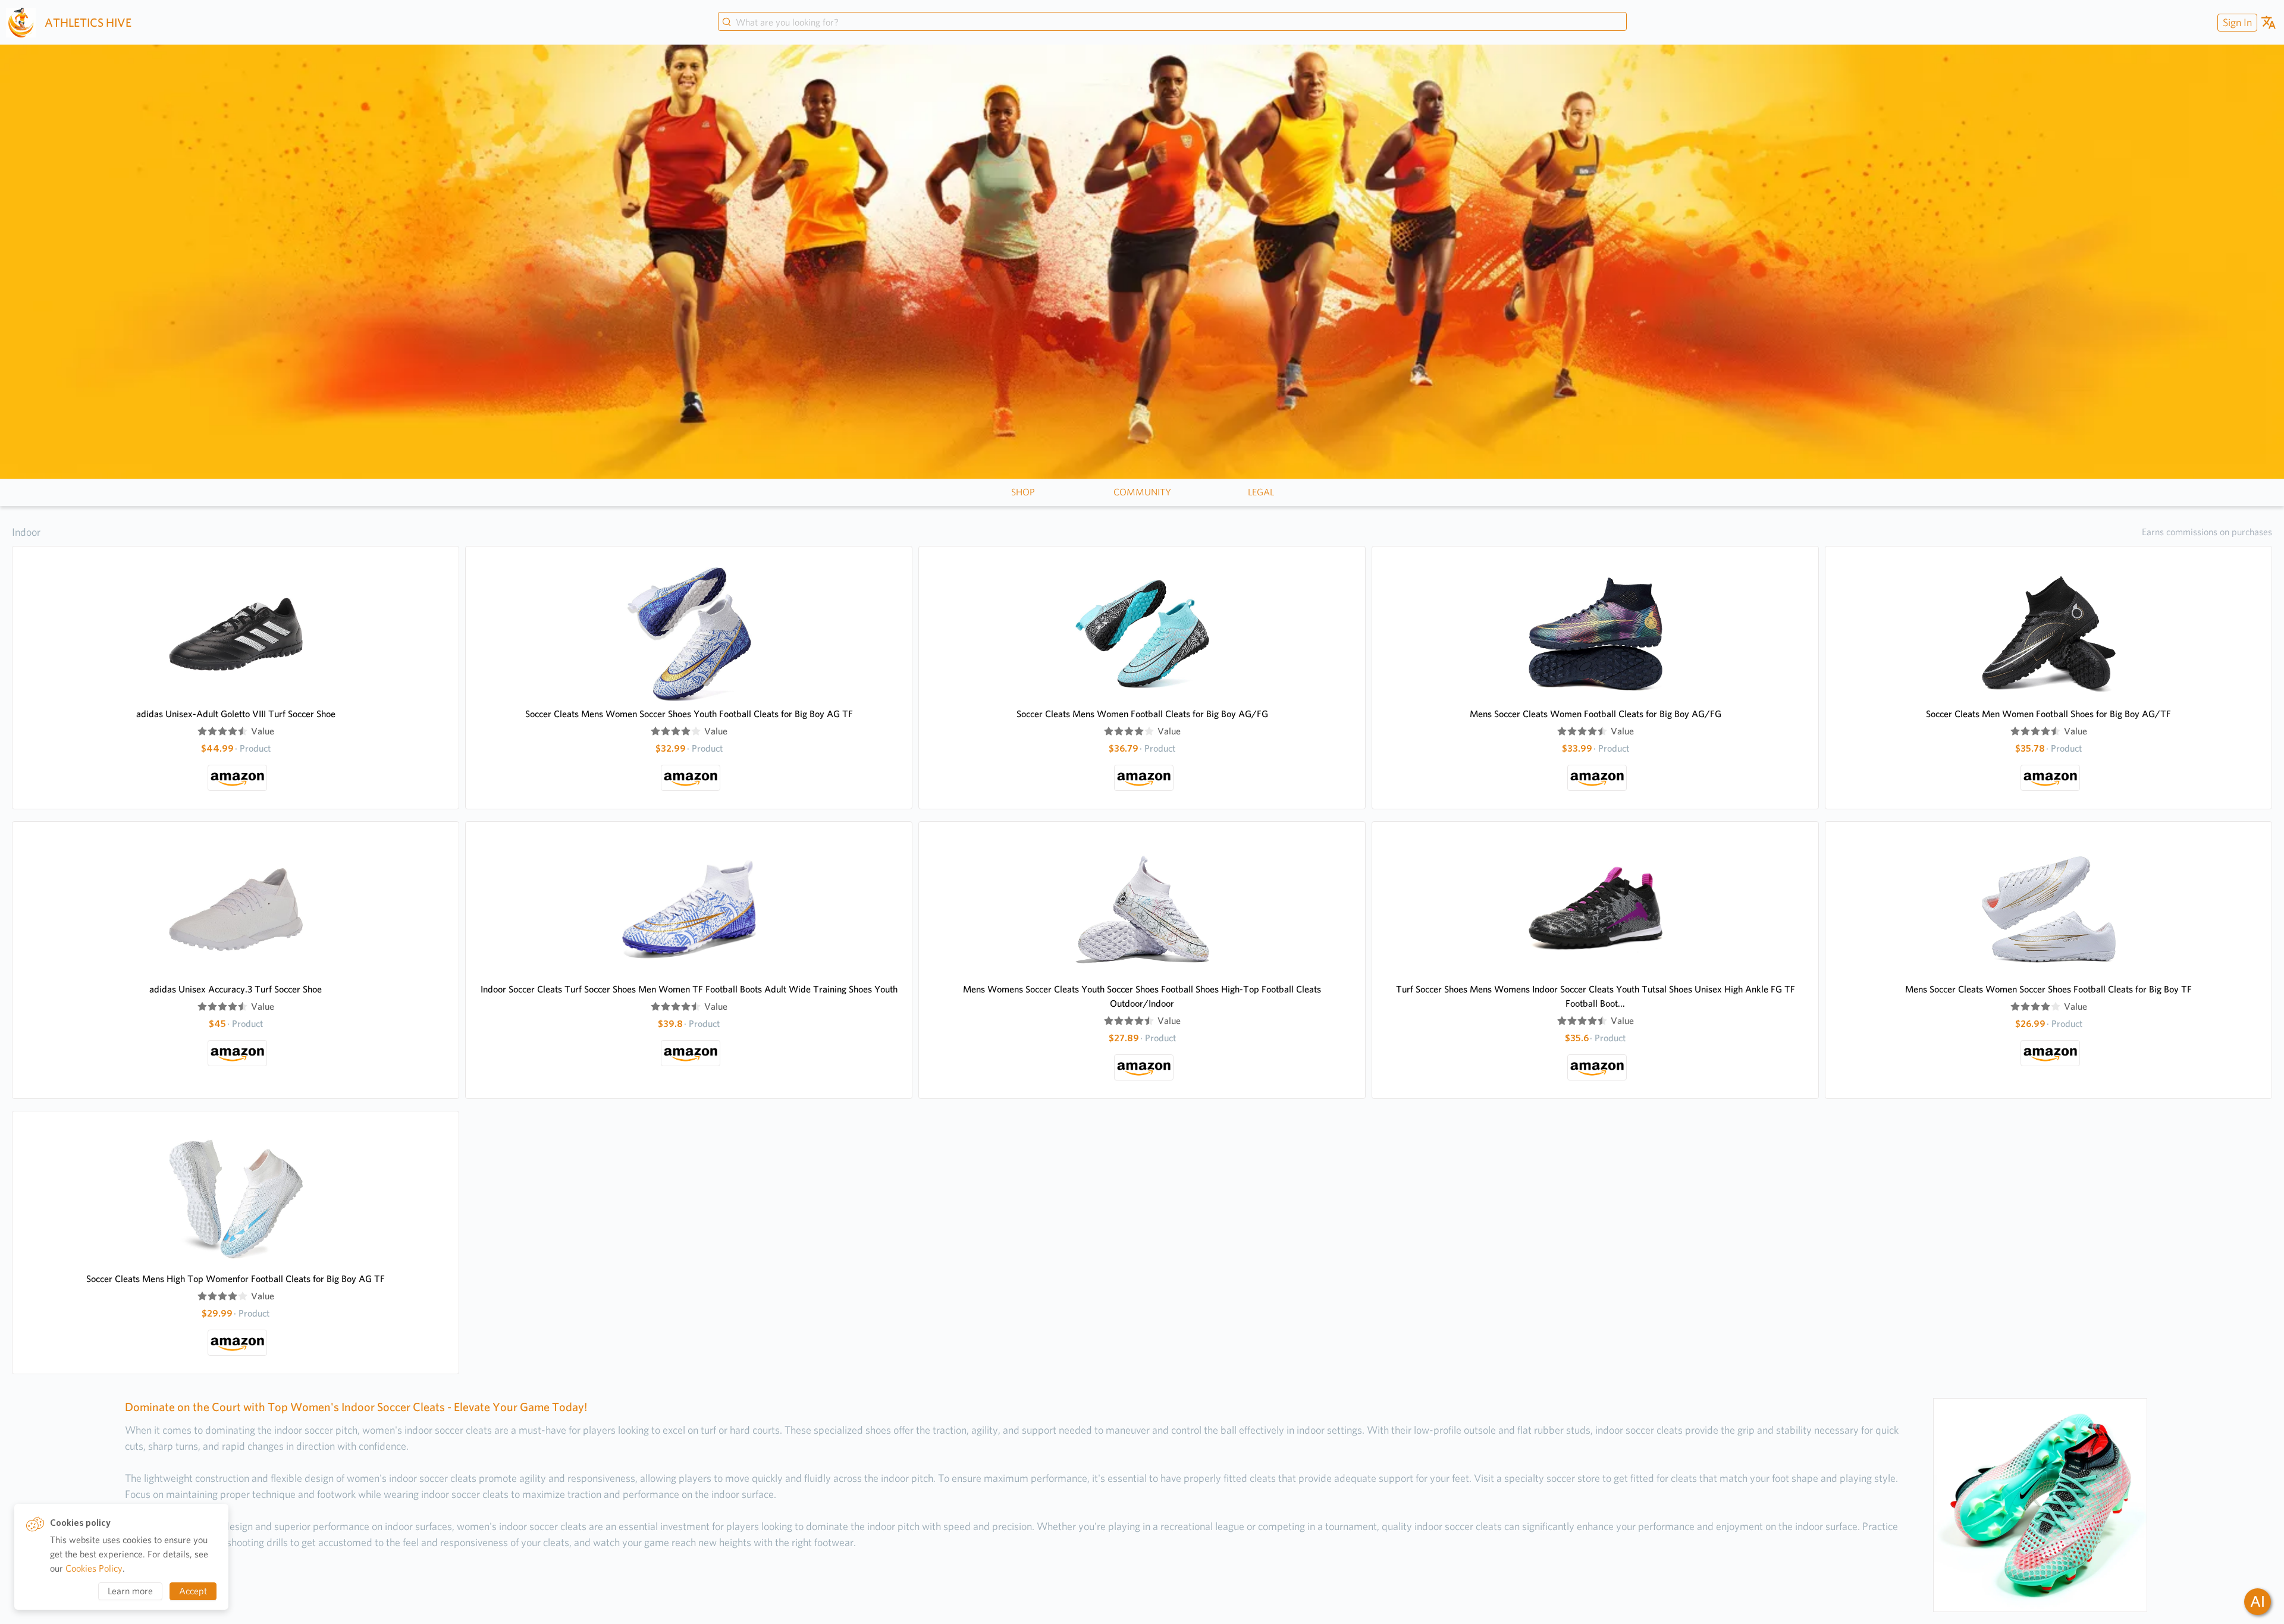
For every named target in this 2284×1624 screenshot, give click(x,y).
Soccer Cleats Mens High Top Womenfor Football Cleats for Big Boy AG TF (236, 1279)
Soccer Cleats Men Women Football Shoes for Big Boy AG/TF (2048, 714)
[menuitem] (2236, 22)
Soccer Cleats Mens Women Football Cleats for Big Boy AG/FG (1142, 714)
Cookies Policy (94, 1568)
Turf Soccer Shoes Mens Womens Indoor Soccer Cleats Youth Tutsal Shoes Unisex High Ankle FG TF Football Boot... (1596, 996)
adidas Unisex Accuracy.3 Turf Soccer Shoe (236, 989)
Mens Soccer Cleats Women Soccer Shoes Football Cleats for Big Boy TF (2048, 989)
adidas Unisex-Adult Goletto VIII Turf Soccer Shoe (236, 714)
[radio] (202, 731)
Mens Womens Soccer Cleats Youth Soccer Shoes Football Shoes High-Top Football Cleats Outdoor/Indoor (1142, 996)
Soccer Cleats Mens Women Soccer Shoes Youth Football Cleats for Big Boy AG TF (689, 714)
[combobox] (1172, 23)
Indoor (26, 532)
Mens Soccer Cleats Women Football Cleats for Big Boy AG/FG (1596, 714)
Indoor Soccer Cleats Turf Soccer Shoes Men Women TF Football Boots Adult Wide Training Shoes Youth (689, 989)
